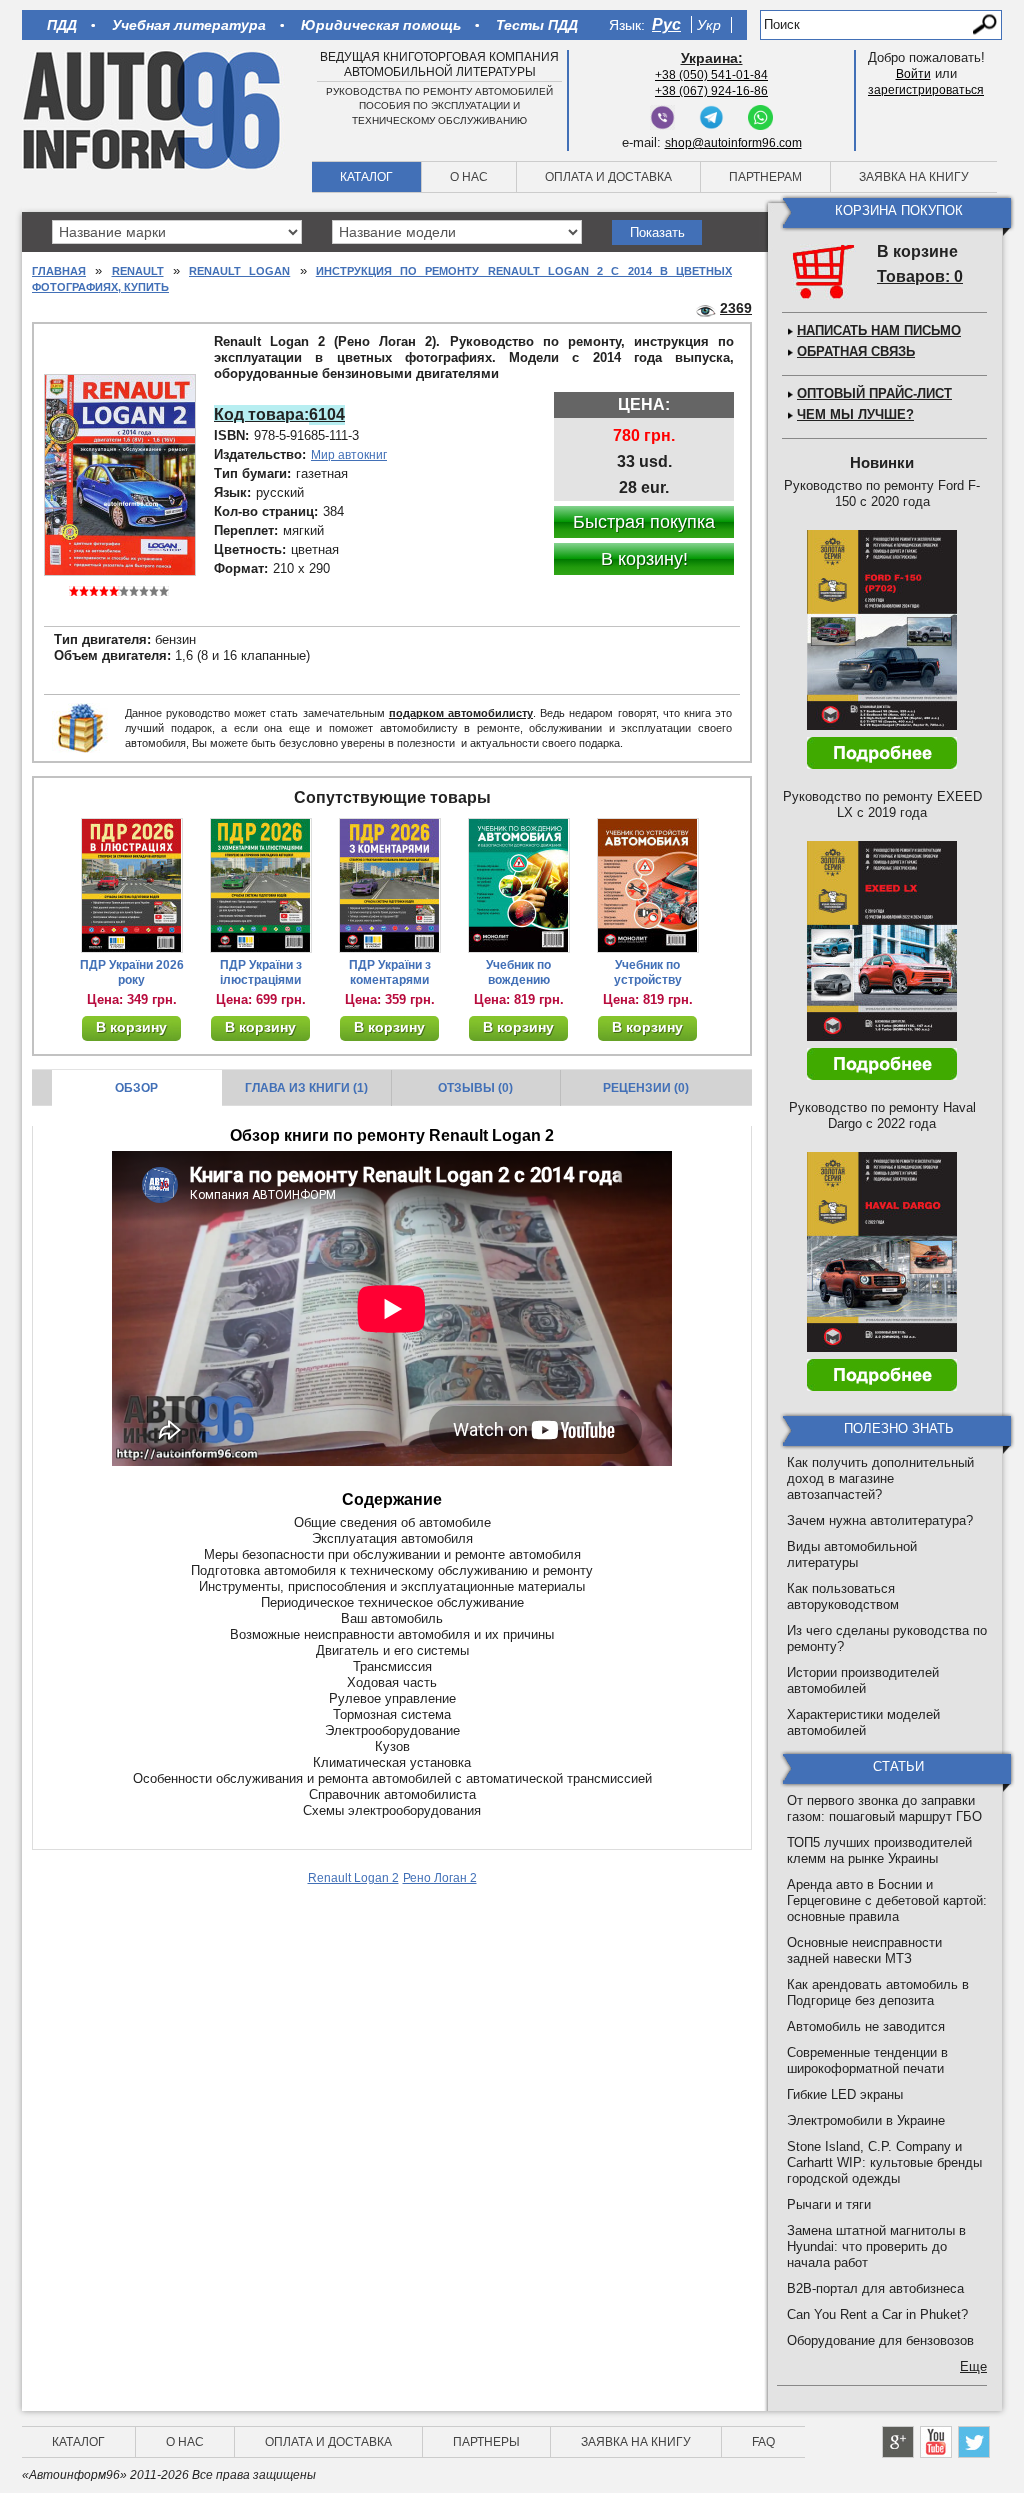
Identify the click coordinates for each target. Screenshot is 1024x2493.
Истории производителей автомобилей (863, 1680)
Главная (59, 271)
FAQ (763, 2442)
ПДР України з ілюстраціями (261, 972)
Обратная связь (856, 351)
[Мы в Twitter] (974, 2442)
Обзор (136, 1088)
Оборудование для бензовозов (880, 2340)
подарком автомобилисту (461, 713)
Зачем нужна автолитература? (880, 1520)
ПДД (62, 25)
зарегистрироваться (926, 90)
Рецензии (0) (646, 1088)
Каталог (366, 177)
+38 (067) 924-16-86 (711, 91)
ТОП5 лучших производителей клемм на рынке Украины (879, 1850)
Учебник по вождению (518, 972)
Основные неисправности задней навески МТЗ (864, 1950)
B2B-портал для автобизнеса (875, 2288)
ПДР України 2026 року (132, 972)
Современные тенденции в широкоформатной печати (867, 2060)
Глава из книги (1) (306, 1088)
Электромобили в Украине (866, 2120)
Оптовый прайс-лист (874, 393)
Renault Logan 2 (353, 1878)
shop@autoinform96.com (733, 143)
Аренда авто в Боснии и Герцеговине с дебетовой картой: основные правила (887, 1900)
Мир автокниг (349, 455)
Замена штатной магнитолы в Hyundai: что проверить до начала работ (876, 2246)
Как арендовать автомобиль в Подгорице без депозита (878, 1992)
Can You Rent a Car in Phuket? (877, 2314)
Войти (913, 74)
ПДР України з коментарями (390, 972)
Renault (138, 271)
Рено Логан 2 (440, 1878)
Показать (657, 232)
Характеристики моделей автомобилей (863, 1722)
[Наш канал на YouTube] (936, 2442)
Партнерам (765, 177)
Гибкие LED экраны (845, 2094)
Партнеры (486, 2442)
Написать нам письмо (879, 330)
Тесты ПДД (537, 25)
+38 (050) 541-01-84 (711, 75)
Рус (666, 24)
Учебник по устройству (648, 972)
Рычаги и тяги (829, 2204)
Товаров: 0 (920, 276)
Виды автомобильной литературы (852, 1554)
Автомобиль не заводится (866, 2026)
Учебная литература (189, 25)
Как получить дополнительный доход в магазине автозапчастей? (880, 1478)
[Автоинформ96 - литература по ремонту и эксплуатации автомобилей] (153, 109)
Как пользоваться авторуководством (843, 1596)
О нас (469, 177)
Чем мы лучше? (855, 414)
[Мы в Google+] (898, 2442)
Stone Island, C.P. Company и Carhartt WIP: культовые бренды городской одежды (884, 2162)
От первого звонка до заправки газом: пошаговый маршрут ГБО (884, 1808)
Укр (709, 25)
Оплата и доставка (608, 177)
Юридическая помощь (381, 25)
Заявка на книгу (914, 177)
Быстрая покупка (644, 522)
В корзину (131, 1027)
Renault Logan (239, 271)
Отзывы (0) (475, 1088)
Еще (973, 2366)
